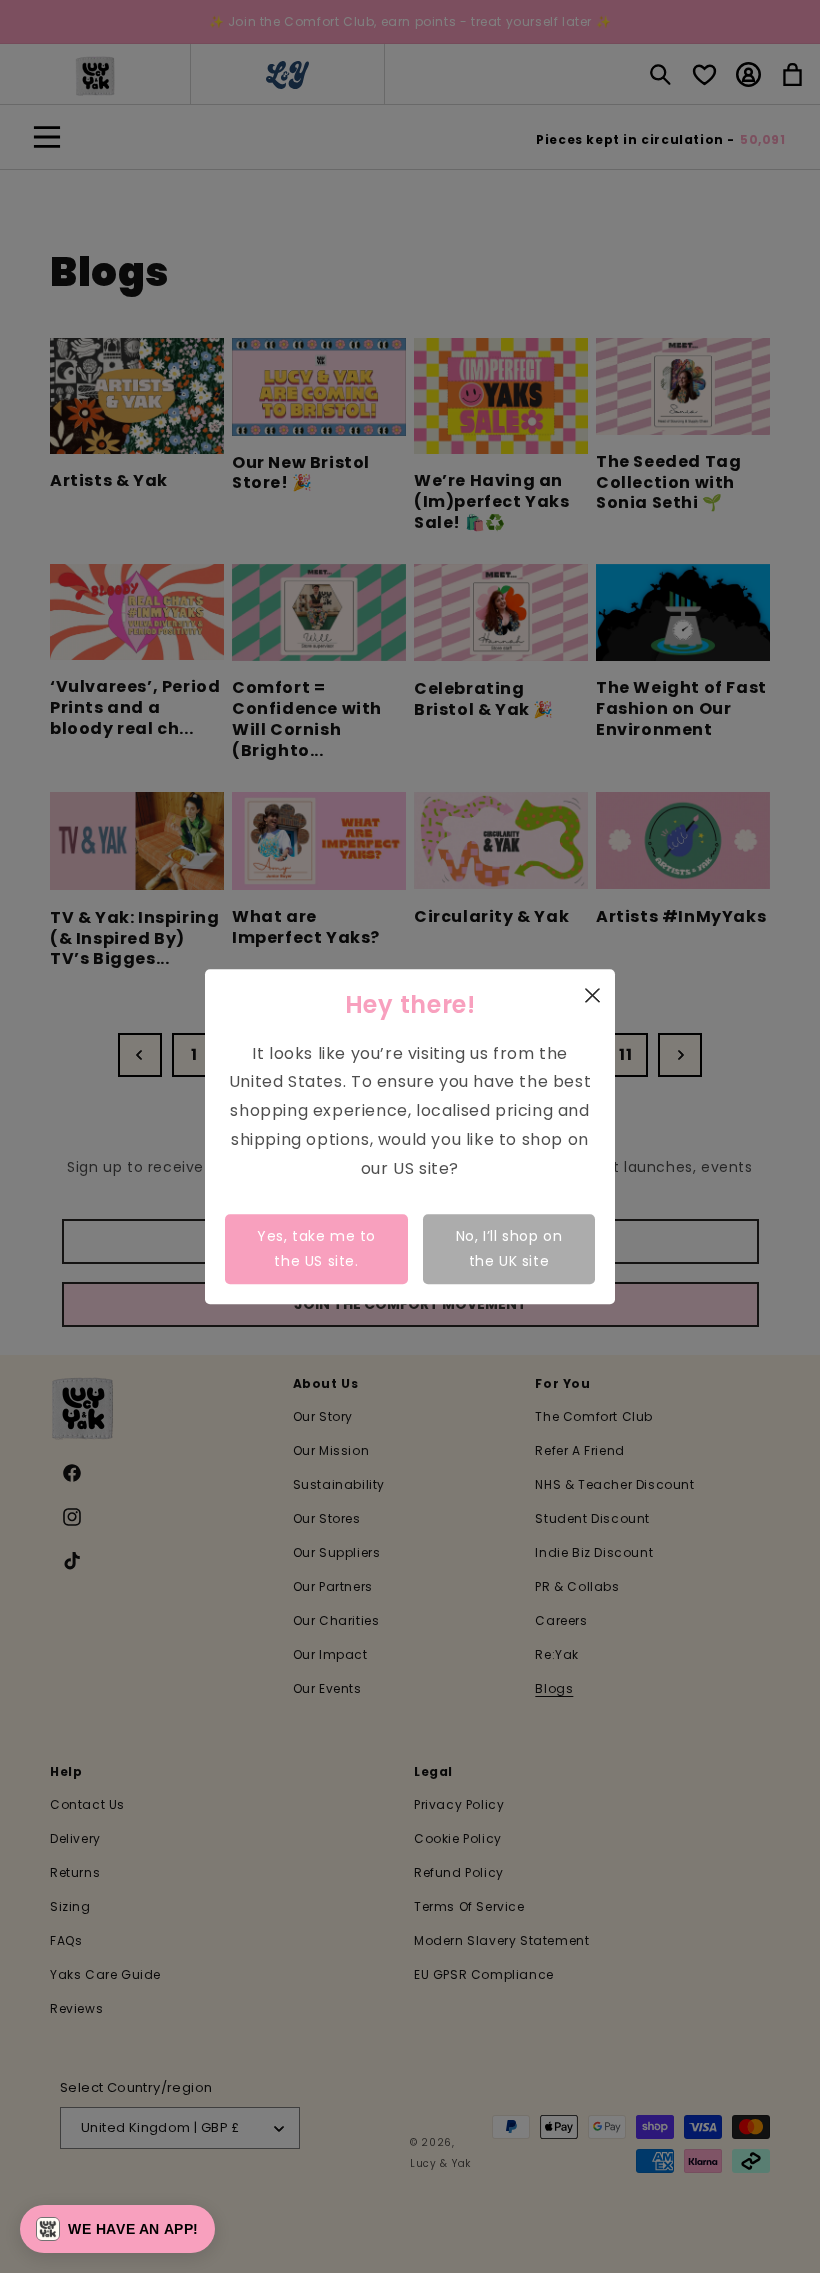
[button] (117, 2229)
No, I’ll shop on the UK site (509, 1248)
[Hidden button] (789, 1945)
